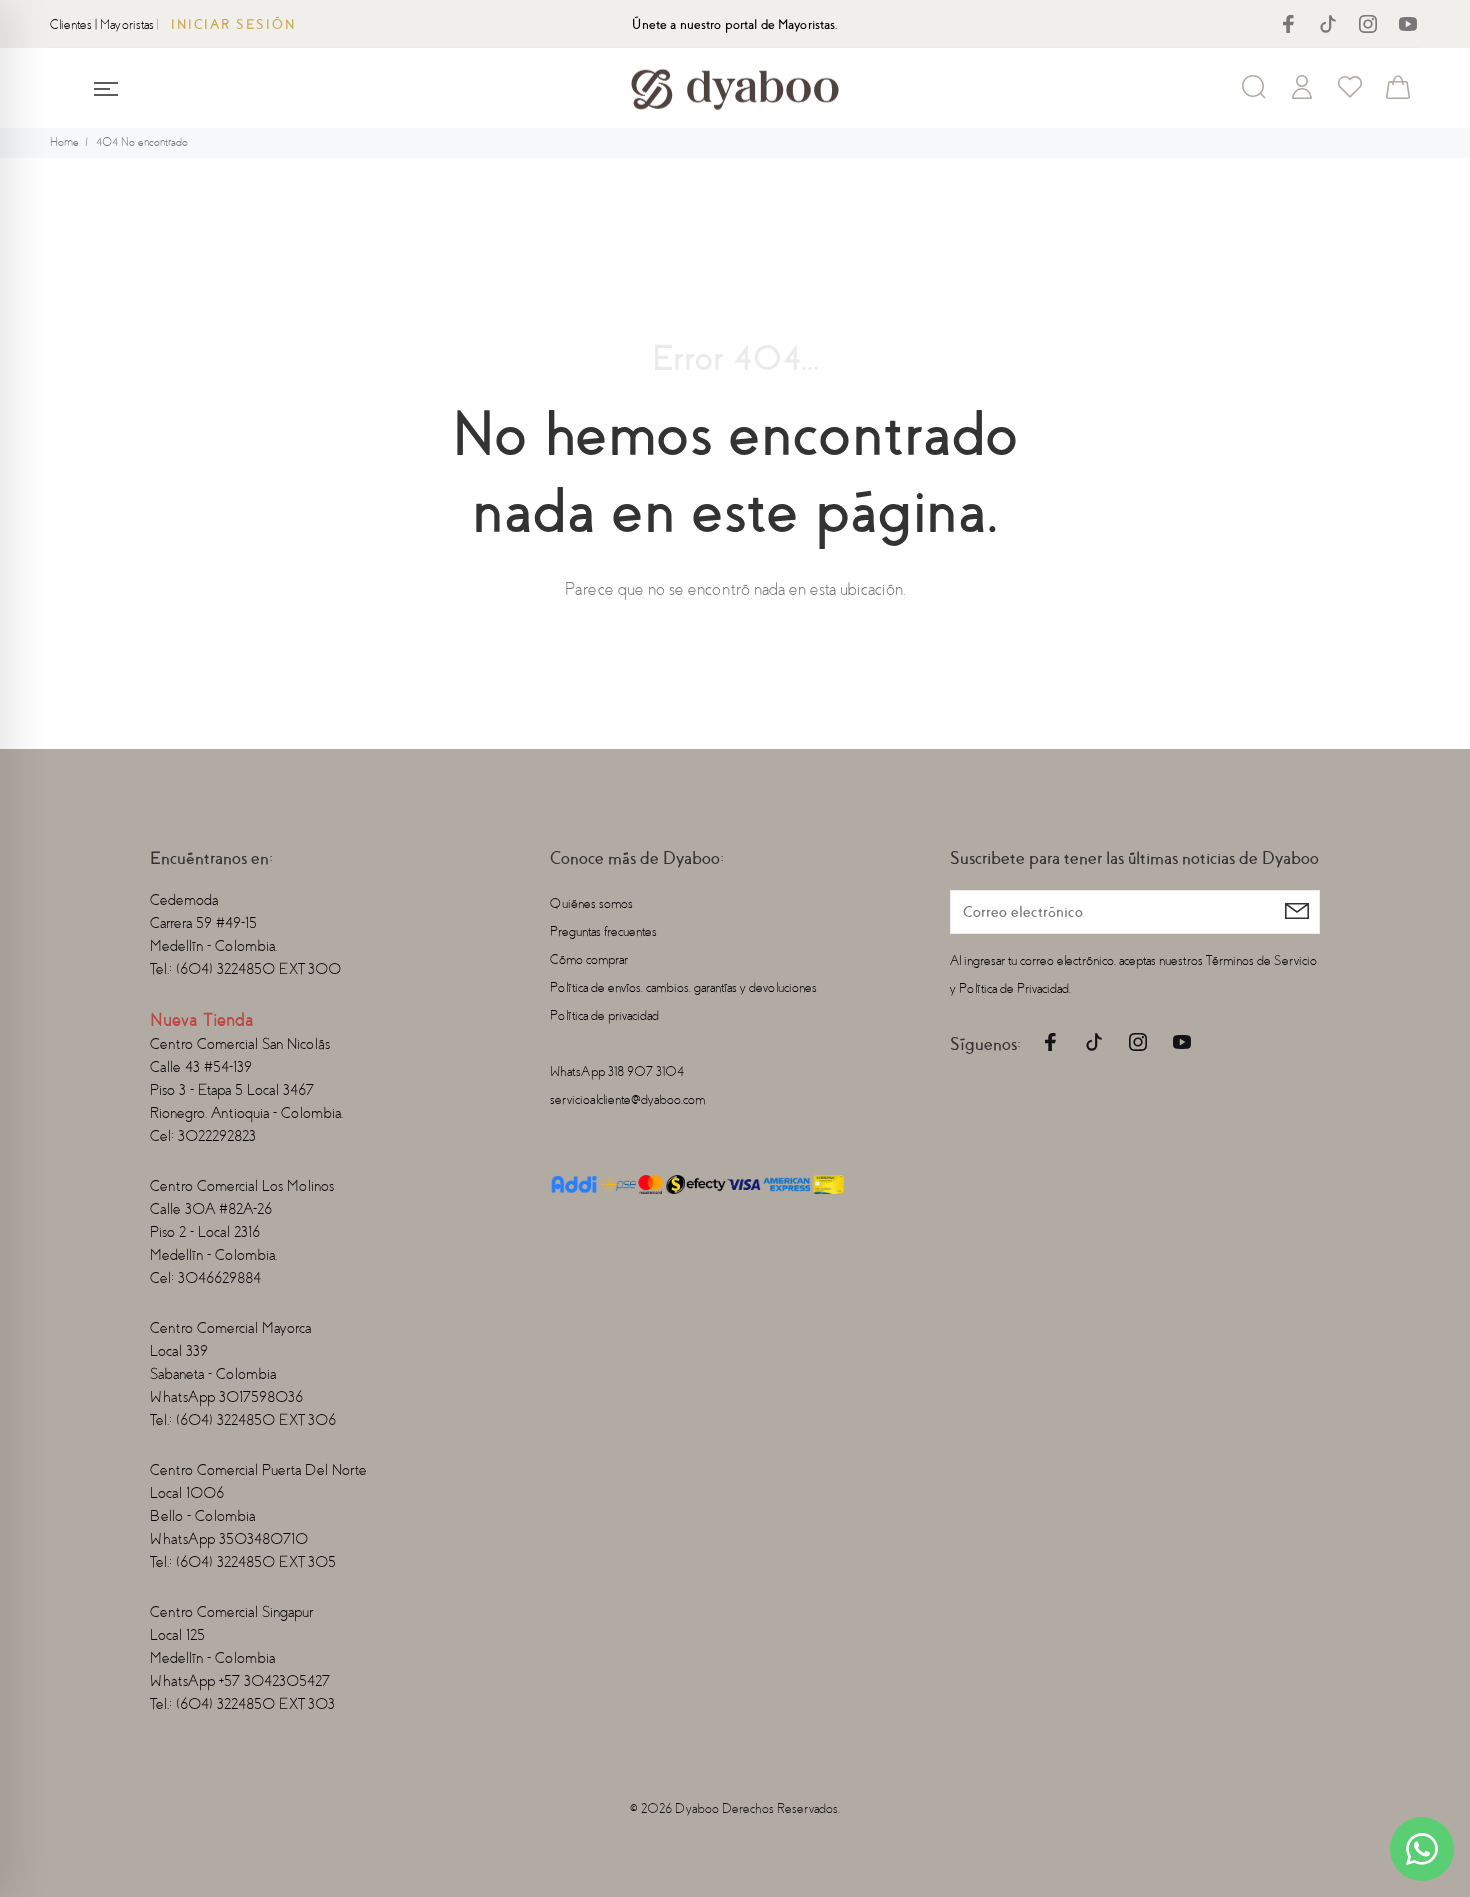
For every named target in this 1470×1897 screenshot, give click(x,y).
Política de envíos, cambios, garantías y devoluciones (683, 987)
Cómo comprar (589, 959)
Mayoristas (127, 24)
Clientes (71, 24)
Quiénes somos (591, 903)
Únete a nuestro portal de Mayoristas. (734, 24)
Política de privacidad (604, 1015)
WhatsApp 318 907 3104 (617, 1071)
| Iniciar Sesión (226, 24)
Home (64, 142)
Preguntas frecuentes (603, 931)
